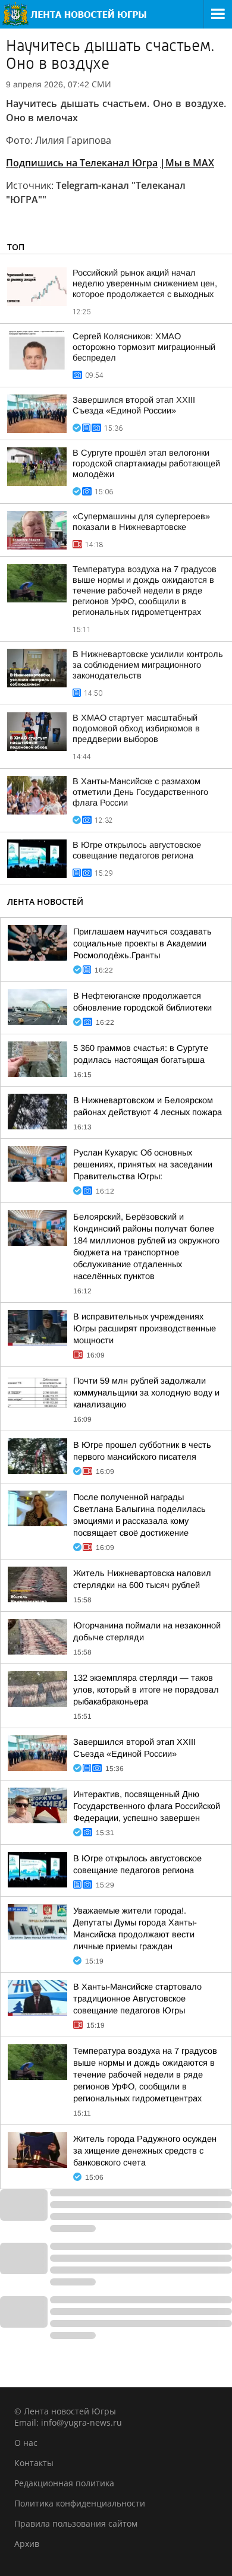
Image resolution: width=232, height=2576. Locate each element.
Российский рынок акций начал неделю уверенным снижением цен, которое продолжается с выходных (145, 283)
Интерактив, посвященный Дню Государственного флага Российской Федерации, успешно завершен (147, 1806)
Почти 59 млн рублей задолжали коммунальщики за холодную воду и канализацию (146, 1393)
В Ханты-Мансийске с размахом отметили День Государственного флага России (140, 792)
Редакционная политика (64, 2483)
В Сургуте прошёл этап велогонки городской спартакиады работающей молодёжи (146, 463)
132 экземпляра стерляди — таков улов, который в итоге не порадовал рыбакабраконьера (146, 1690)
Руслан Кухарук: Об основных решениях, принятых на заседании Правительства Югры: (143, 1164)
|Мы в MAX (187, 163)
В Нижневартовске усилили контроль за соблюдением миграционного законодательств (148, 665)
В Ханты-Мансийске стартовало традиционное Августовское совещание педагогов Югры (137, 1999)
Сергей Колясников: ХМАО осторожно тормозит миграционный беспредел (144, 347)
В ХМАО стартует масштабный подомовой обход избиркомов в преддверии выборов (136, 728)
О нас (26, 2443)
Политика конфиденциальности (80, 2503)
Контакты (34, 2463)
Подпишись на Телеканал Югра (82, 163)
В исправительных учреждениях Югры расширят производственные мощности (145, 1328)
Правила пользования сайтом (76, 2523)
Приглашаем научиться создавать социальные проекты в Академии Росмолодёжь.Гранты (142, 943)
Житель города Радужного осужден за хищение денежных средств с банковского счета (145, 2151)
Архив (27, 2544)
